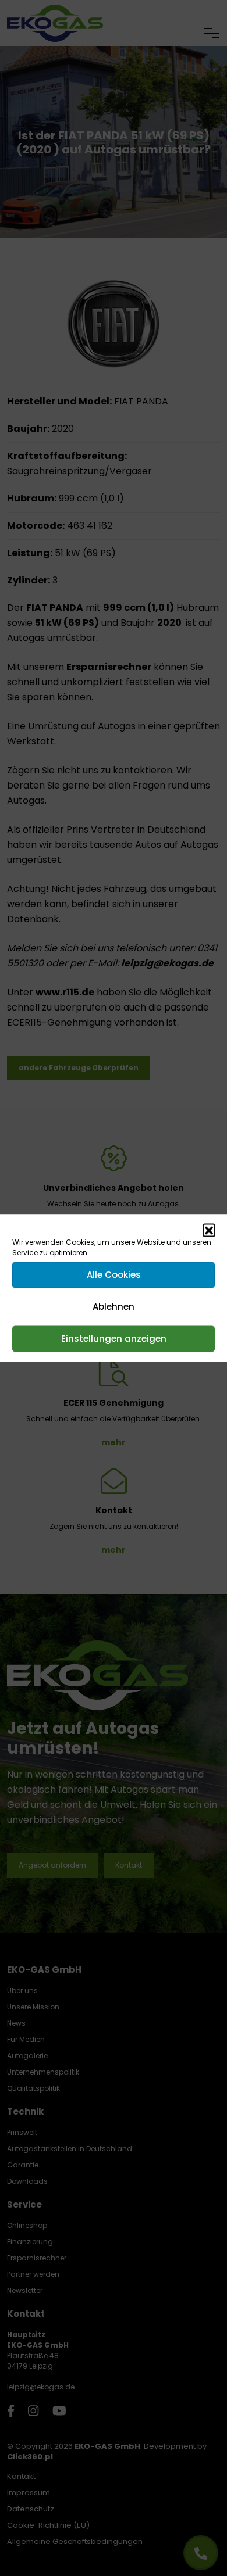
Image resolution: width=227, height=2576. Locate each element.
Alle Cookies (114, 1275)
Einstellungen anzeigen (114, 1339)
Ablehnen (114, 1307)
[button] (209, 1230)
